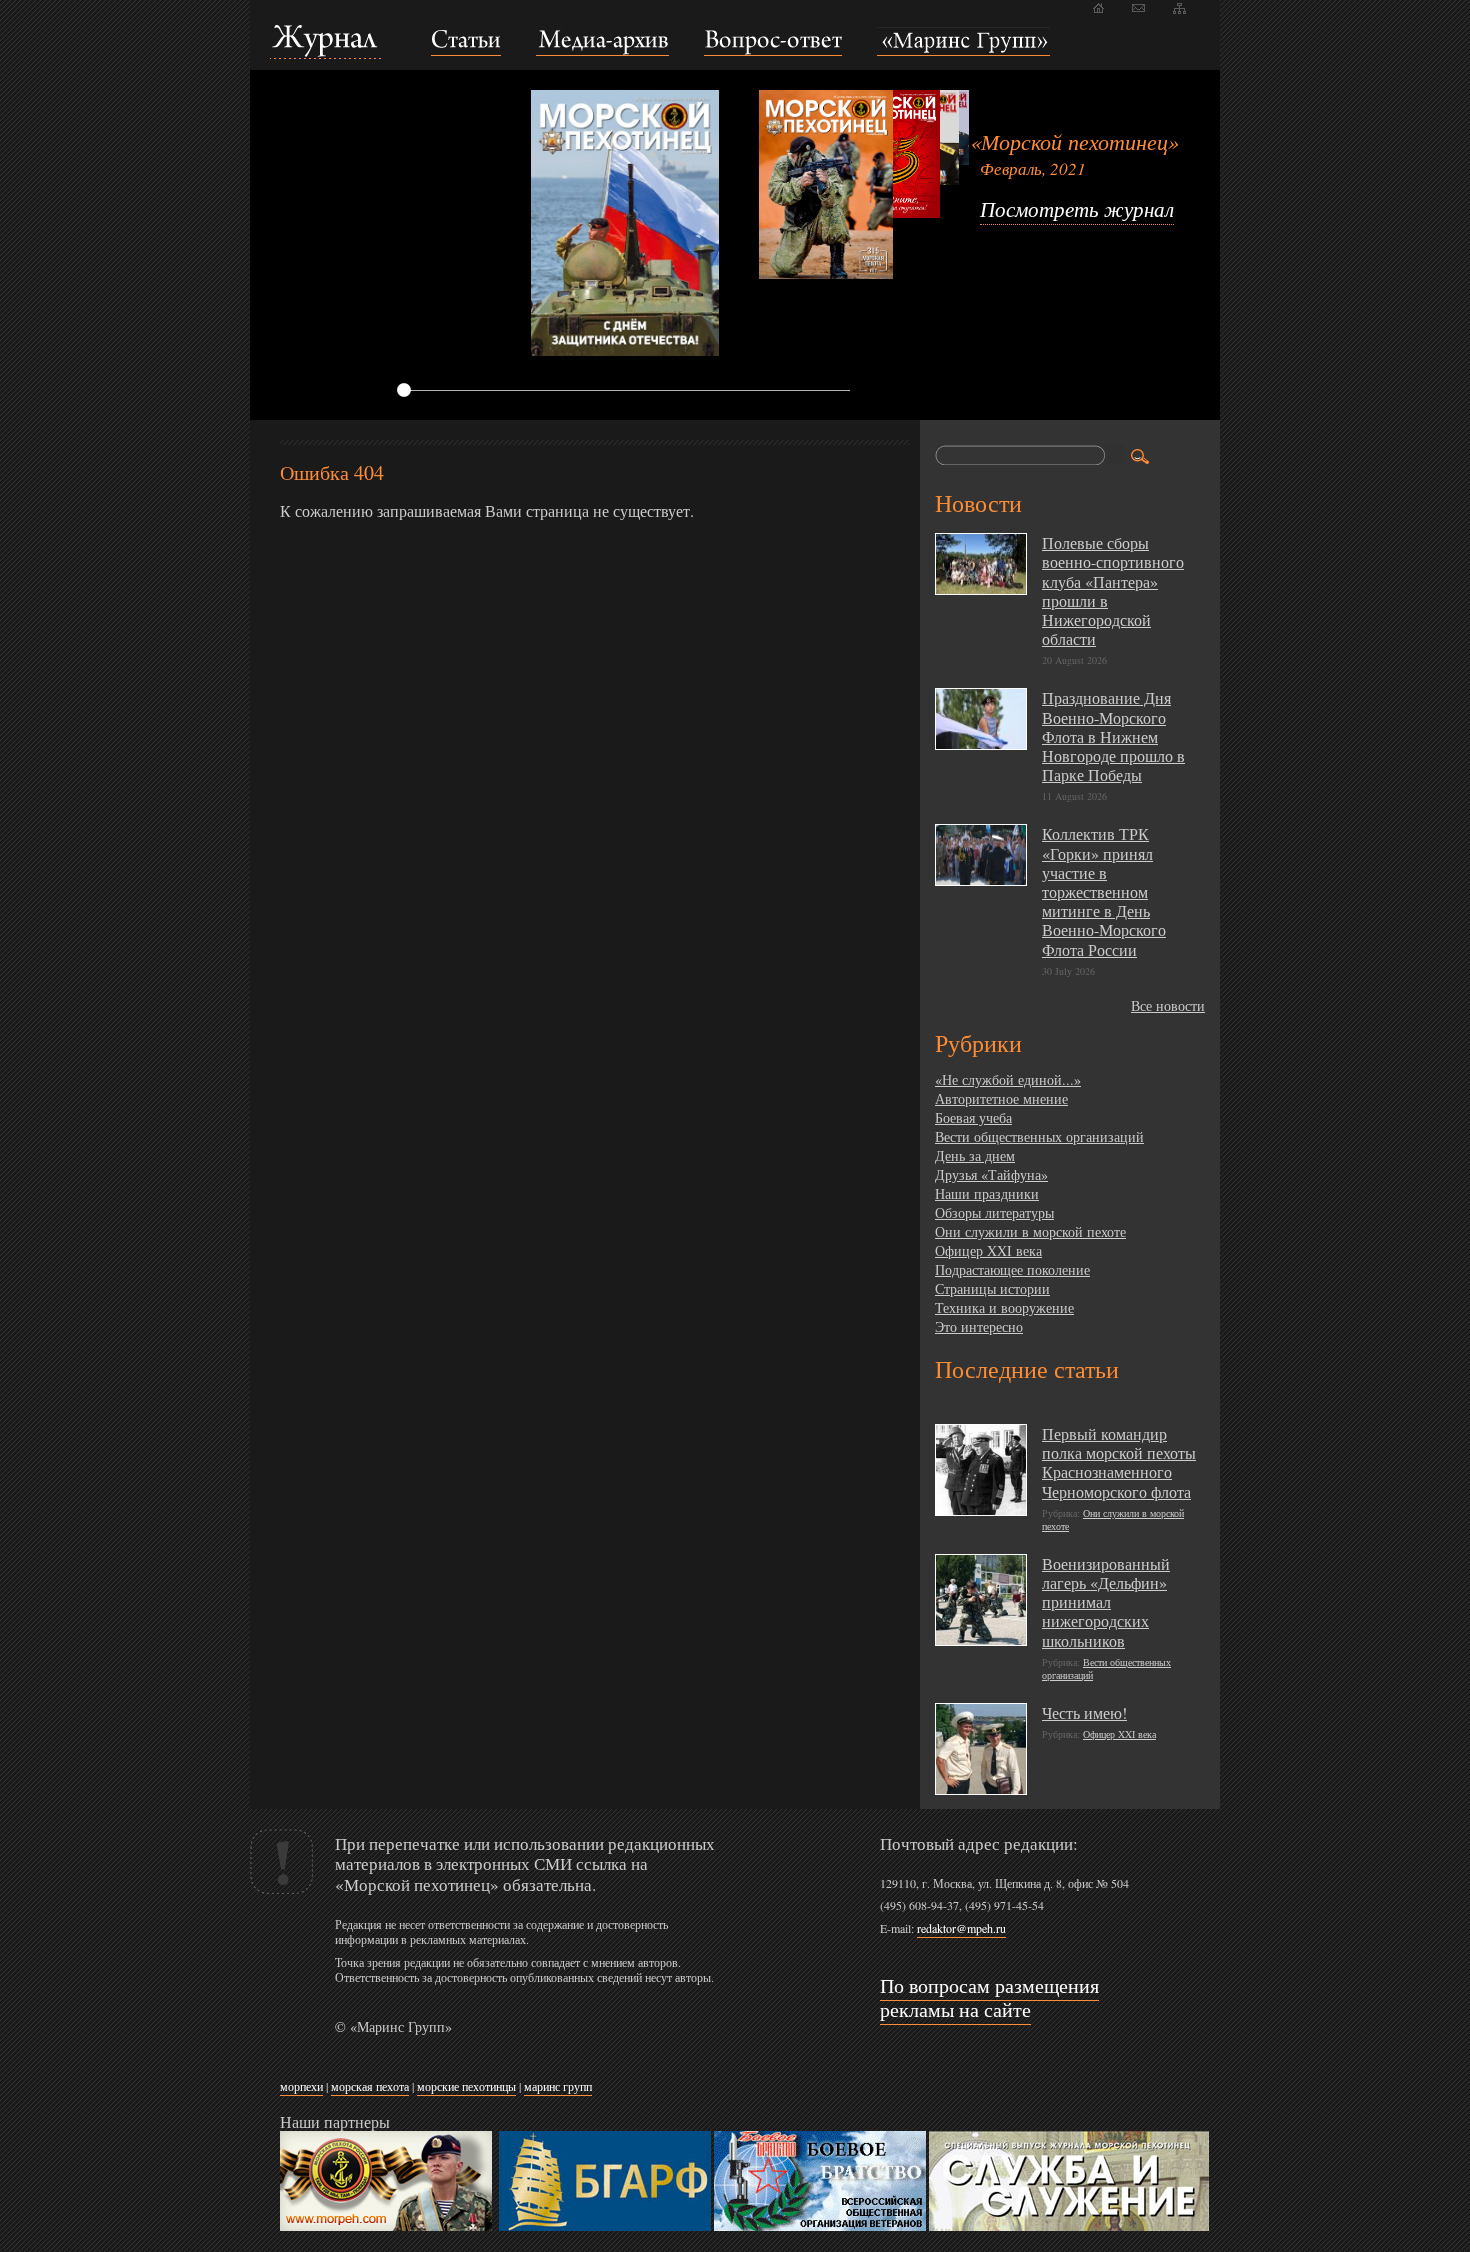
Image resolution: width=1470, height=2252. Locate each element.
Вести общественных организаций (1039, 1136)
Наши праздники (987, 1193)
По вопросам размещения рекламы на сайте (989, 1997)
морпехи (301, 2086)
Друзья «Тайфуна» (991, 1174)
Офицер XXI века (988, 1250)
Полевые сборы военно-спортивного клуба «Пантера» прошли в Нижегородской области (1113, 590)
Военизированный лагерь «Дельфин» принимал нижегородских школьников (1106, 1602)
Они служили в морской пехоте (1030, 1231)
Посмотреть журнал (1077, 209)
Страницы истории (992, 1288)
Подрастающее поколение (1012, 1269)
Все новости (1168, 1005)
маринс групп (558, 2086)
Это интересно (979, 1326)
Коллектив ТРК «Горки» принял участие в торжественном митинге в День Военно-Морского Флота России (1104, 891)
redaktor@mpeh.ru (961, 1928)
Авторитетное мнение (1001, 1098)
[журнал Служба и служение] (1069, 2226)
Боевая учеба (973, 1117)
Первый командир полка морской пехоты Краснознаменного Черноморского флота (1119, 1462)
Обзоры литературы (994, 1212)
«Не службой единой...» (1008, 1079)
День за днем (975, 1155)
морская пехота (370, 2086)
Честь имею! (1084, 1712)
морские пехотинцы (466, 2086)
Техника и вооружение (1004, 1307)
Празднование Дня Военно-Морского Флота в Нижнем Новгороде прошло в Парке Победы (1113, 736)
